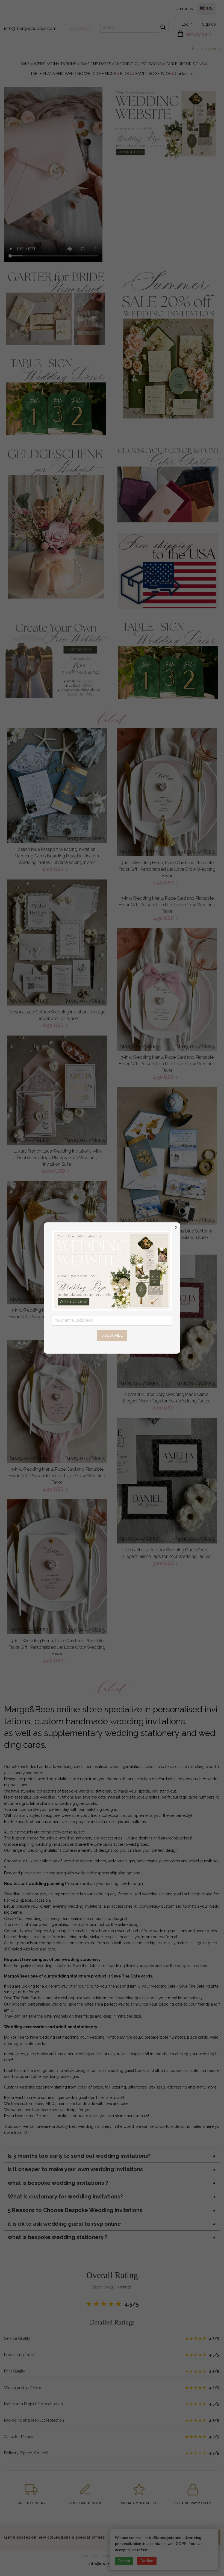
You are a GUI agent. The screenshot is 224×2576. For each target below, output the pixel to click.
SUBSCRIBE (112, 1335)
